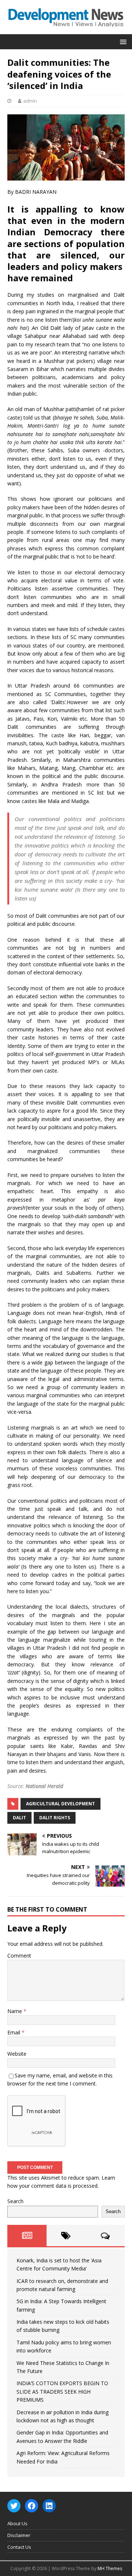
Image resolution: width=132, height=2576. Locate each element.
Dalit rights (55, 1818)
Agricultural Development (60, 1804)
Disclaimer (19, 2535)
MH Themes (110, 2568)
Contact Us (19, 2547)
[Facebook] (32, 2506)
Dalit (19, 1818)
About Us (17, 2523)
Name (15, 2011)
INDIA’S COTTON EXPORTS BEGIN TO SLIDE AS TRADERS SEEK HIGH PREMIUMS (62, 2391)
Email (14, 2032)
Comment (19, 1956)
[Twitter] (14, 2506)
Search (15, 2201)
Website (17, 2054)
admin (30, 101)
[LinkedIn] (49, 2506)
